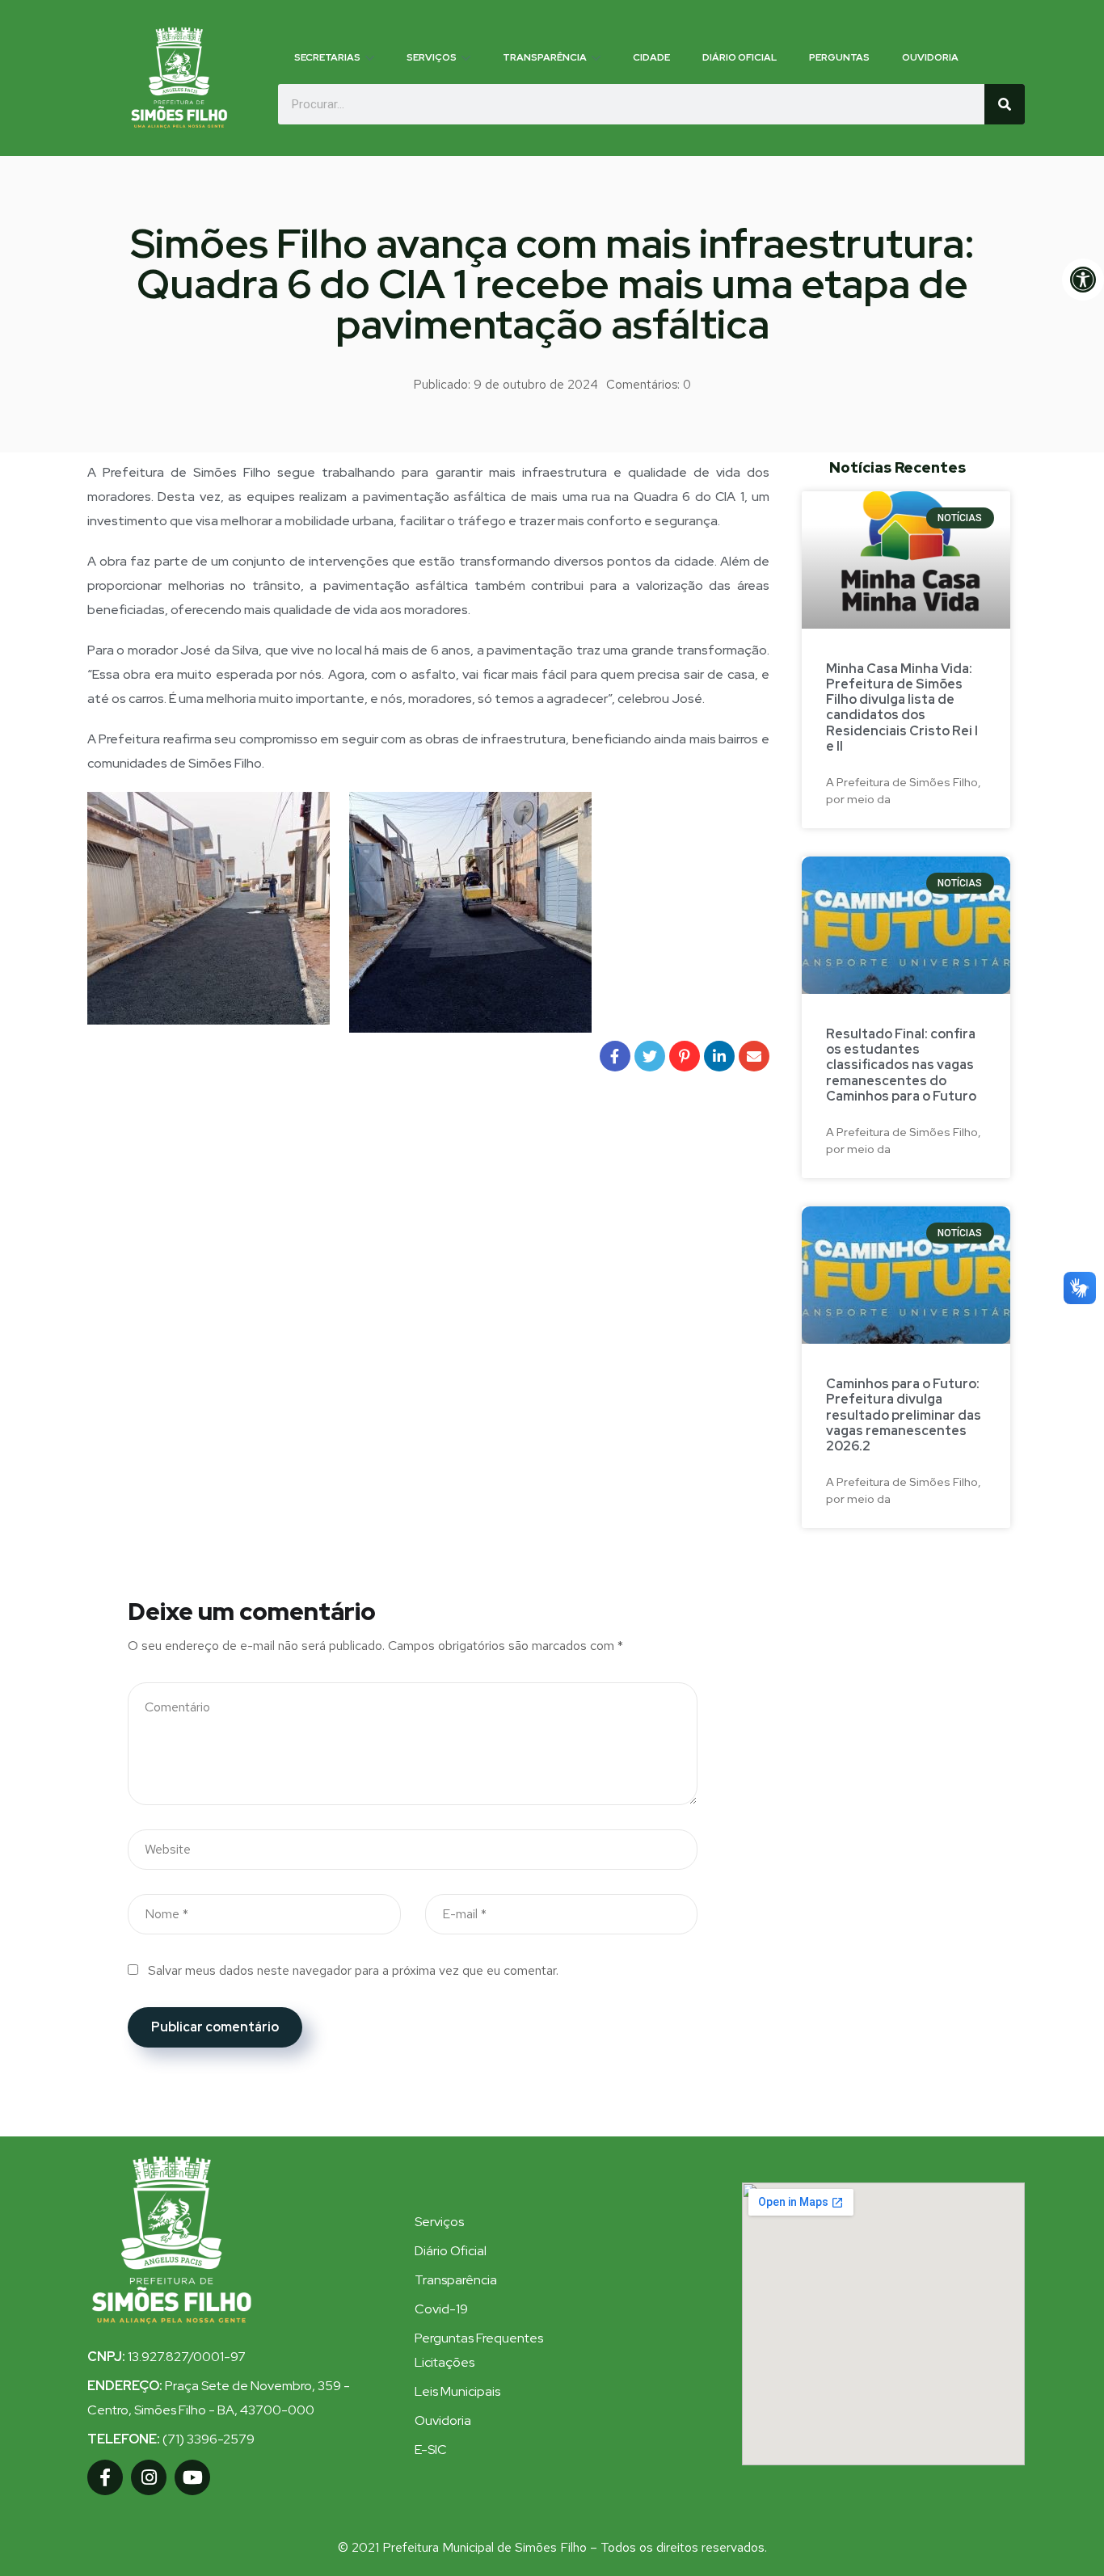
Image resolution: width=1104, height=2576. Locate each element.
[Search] (1005, 104)
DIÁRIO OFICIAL (740, 57)
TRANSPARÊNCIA (545, 57)
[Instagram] (149, 2477)
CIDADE (651, 57)
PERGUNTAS (839, 57)
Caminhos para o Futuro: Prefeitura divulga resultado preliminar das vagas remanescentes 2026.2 (904, 1415)
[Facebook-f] (105, 2477)
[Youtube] (192, 2477)
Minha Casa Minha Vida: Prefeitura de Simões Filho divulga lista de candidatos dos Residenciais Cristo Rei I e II (902, 707)
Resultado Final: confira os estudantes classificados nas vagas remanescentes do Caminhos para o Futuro (901, 1065)
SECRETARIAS (327, 57)
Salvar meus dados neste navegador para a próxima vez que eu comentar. (353, 1970)
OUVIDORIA (930, 57)
